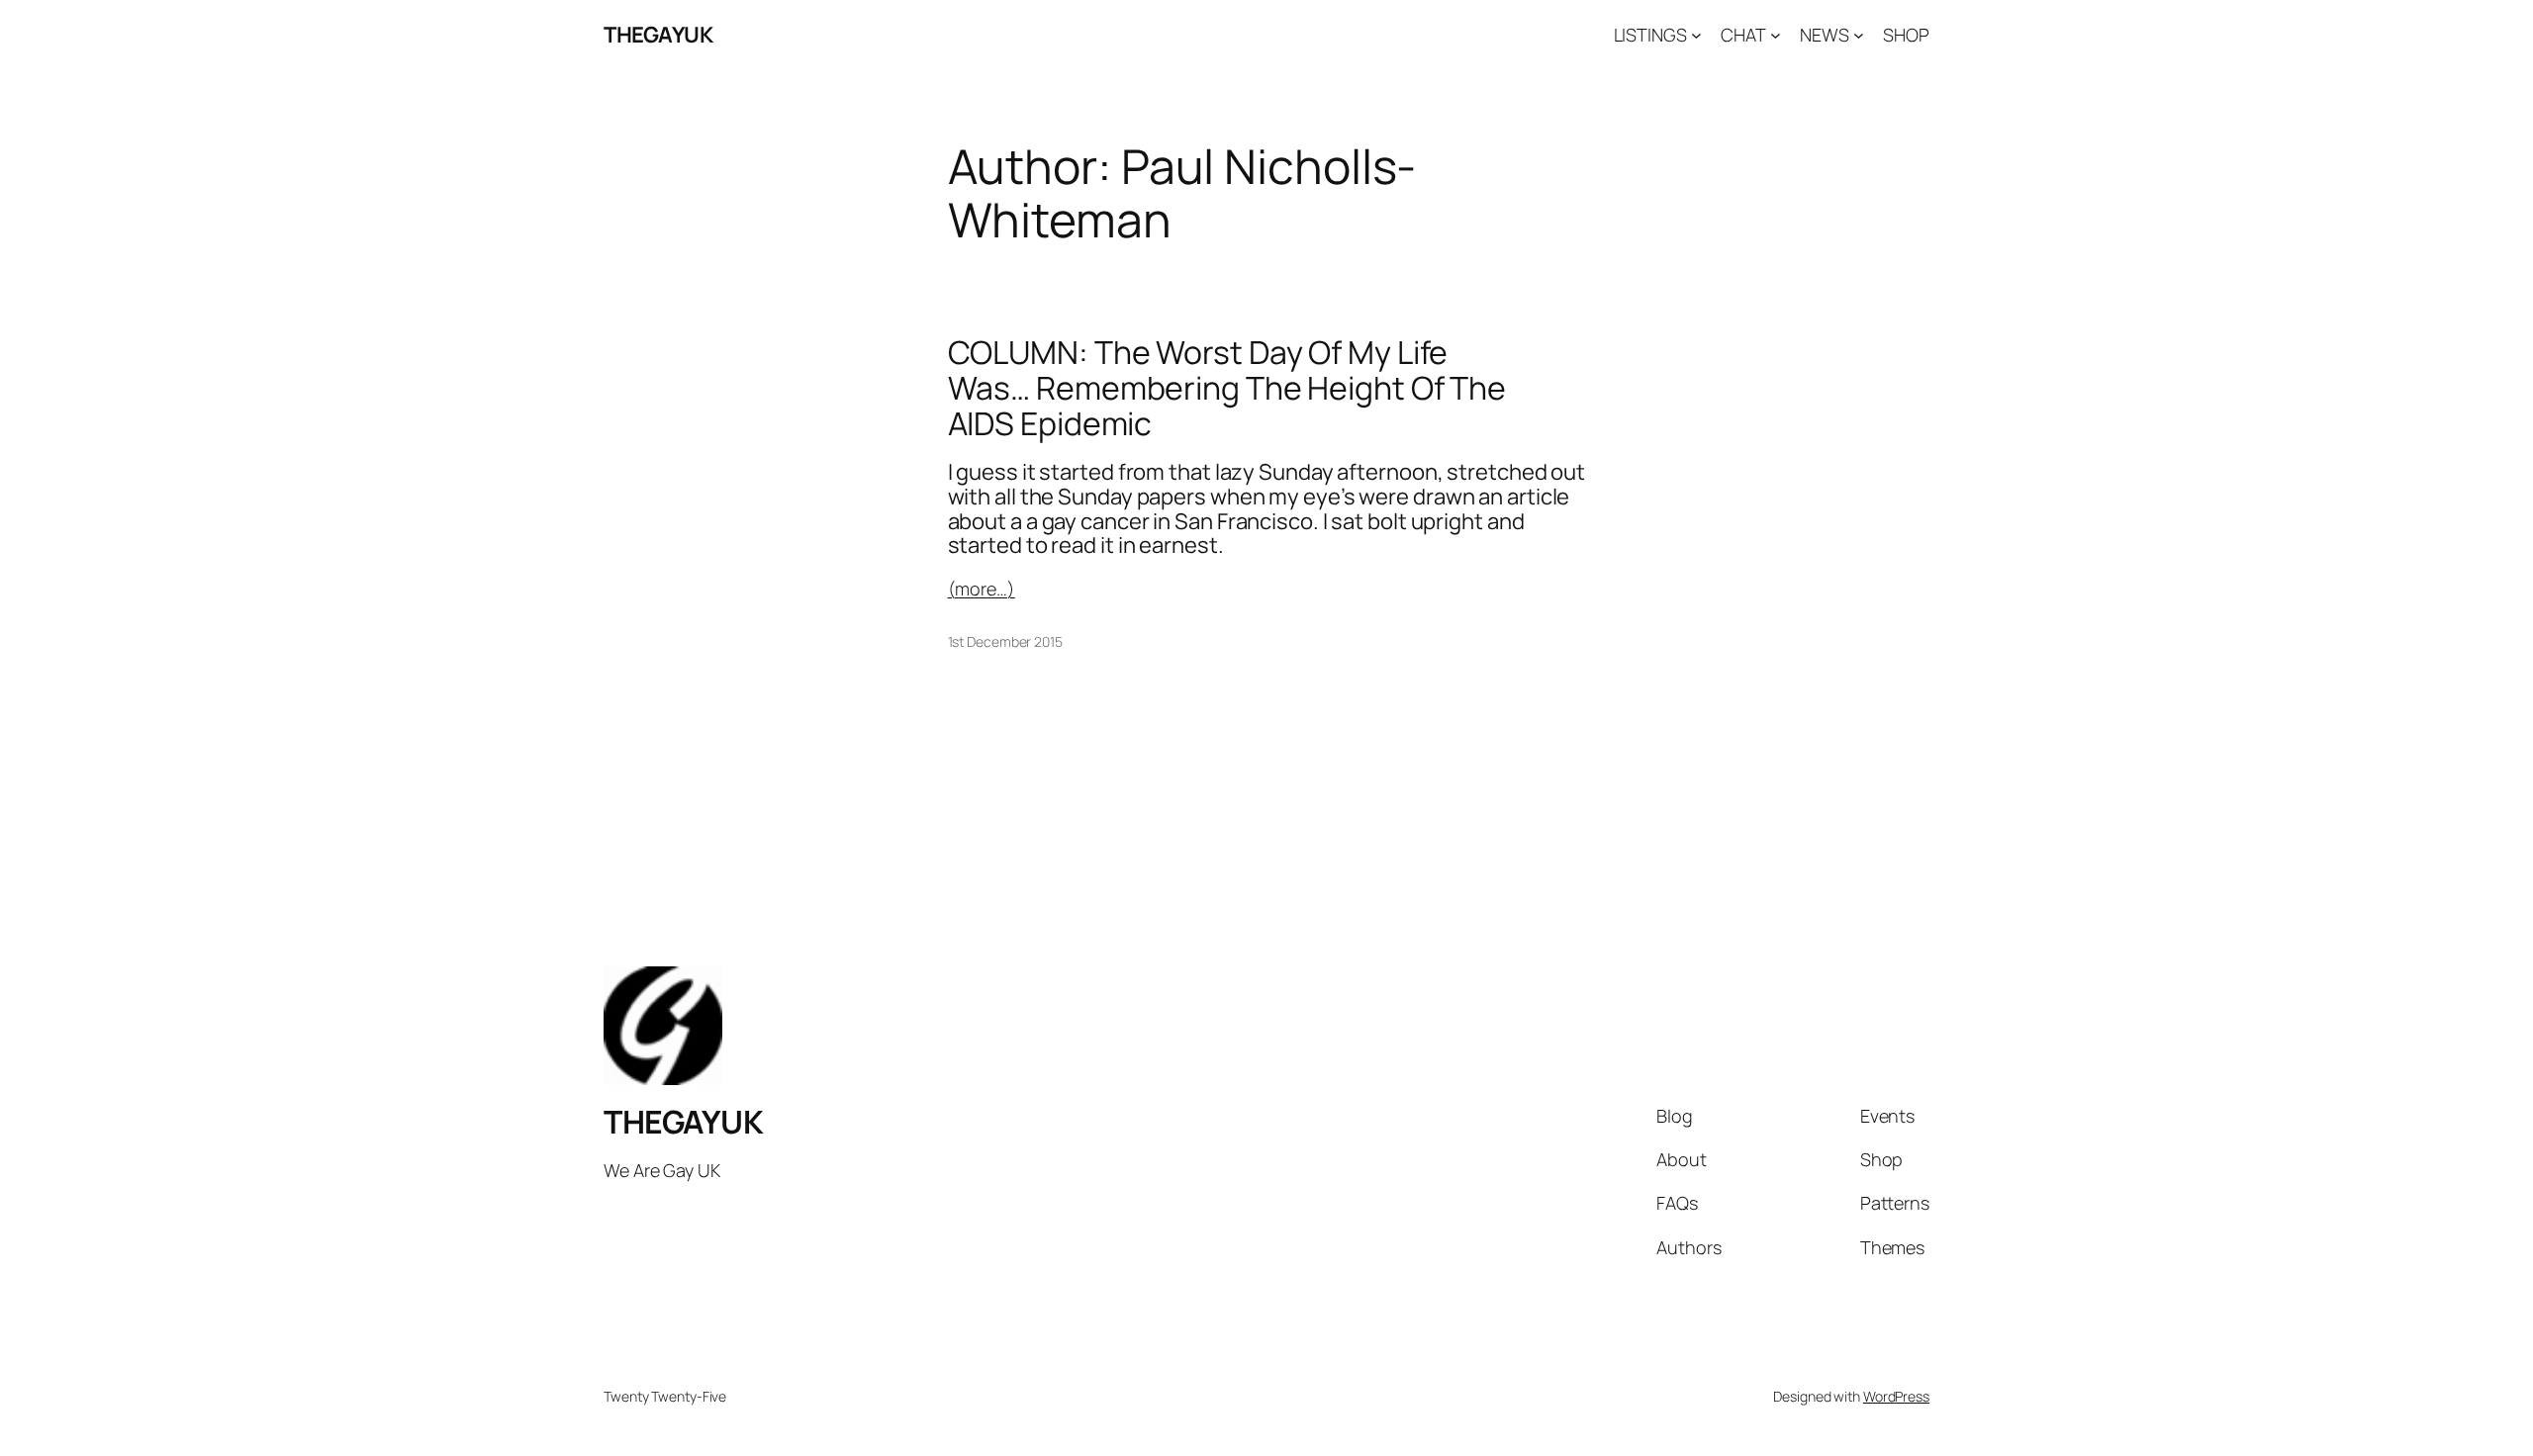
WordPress (1896, 1396)
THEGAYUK (658, 35)
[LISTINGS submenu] (1696, 35)
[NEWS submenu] (1859, 35)
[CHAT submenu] (1776, 35)
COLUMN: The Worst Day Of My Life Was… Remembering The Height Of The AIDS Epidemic (1227, 388)
